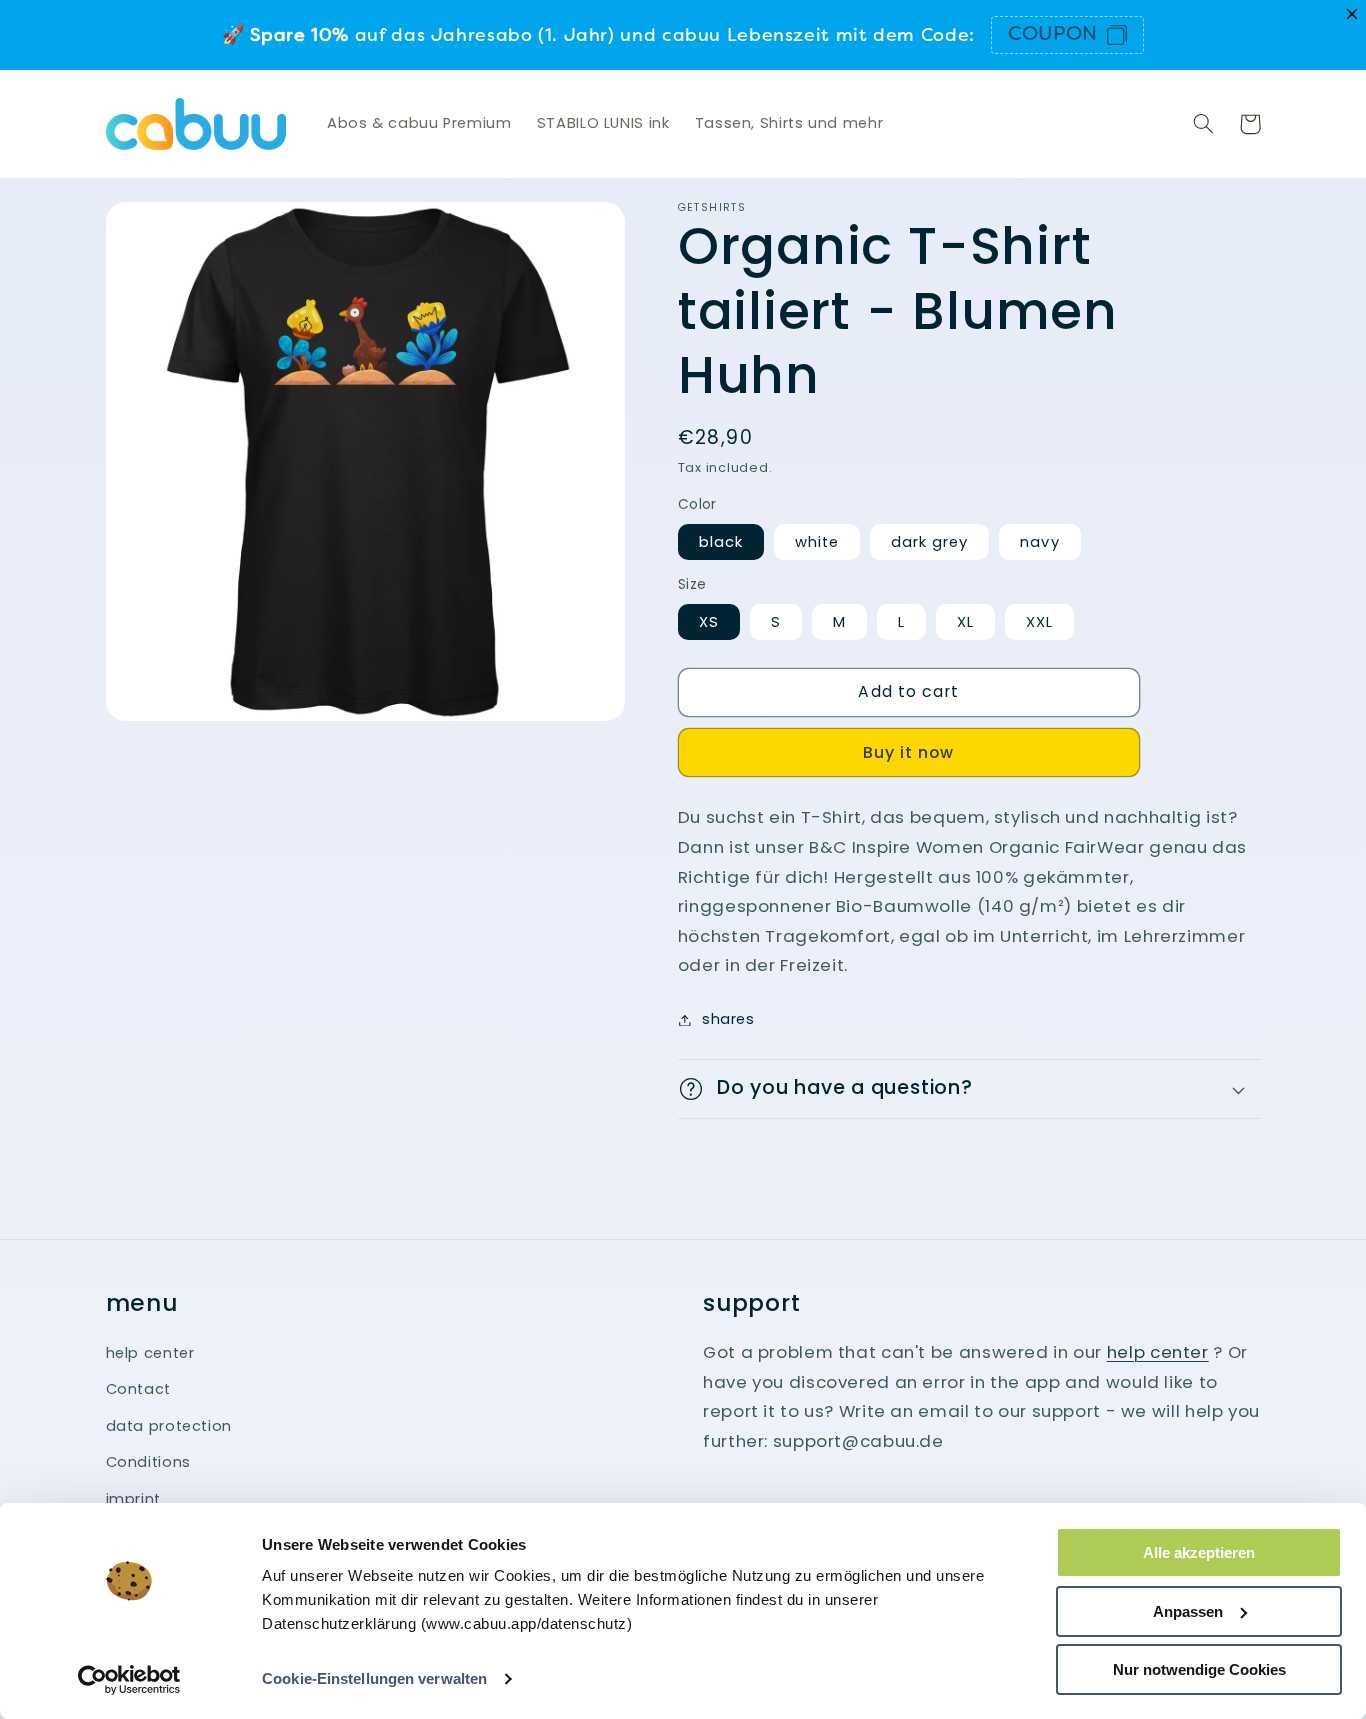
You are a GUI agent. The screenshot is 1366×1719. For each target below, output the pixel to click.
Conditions (148, 1462)
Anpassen (1188, 1611)
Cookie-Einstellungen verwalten (374, 1678)
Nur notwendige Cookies (1199, 1669)
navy (1039, 542)
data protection (169, 1426)
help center (150, 1353)
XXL (1039, 622)
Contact (138, 1389)
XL (965, 622)
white (817, 542)
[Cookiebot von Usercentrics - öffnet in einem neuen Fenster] (129, 1680)
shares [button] (728, 1019)
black (721, 542)
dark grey (929, 542)
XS (709, 622)
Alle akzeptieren (1199, 1552)
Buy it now (909, 752)
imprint (133, 1499)
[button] (1204, 124)
